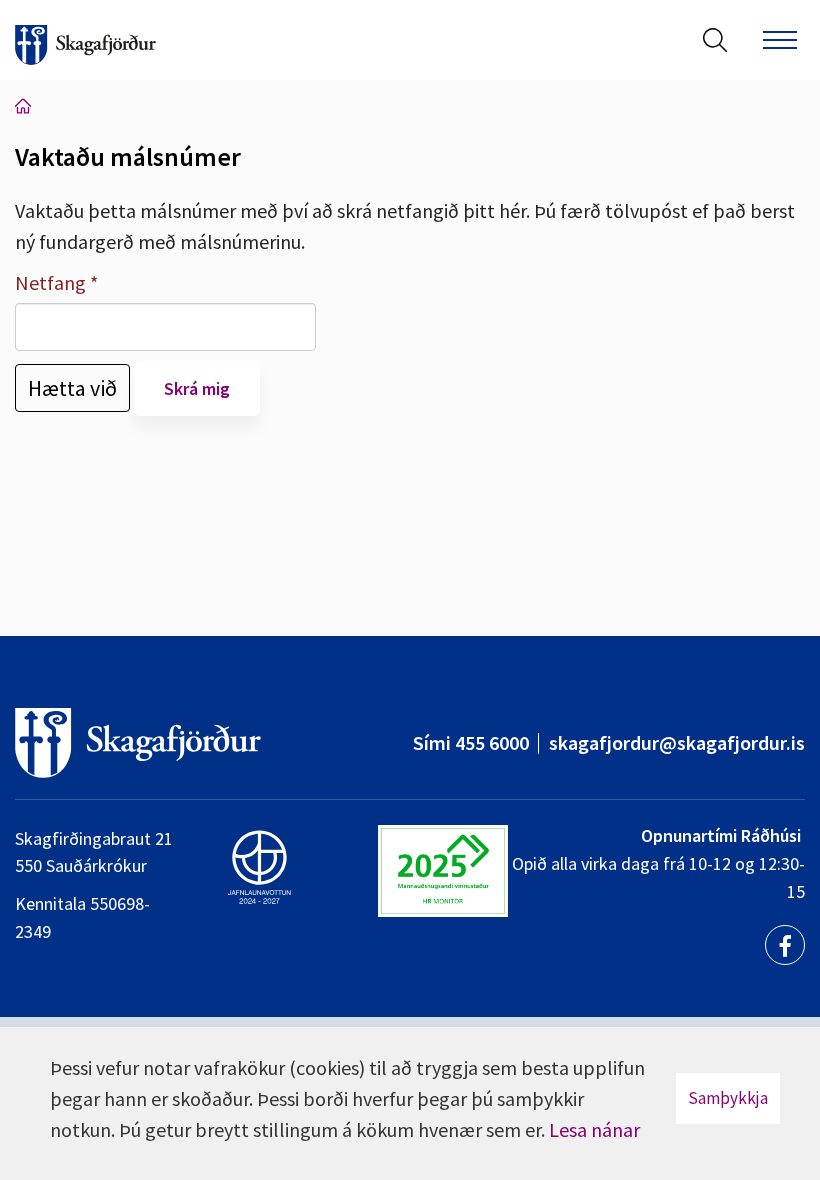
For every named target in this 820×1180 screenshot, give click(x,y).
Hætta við (72, 388)
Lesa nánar (594, 1129)
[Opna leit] (715, 40)
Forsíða (23, 106)
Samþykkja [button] (728, 1098)
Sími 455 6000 (471, 742)
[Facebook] (785, 945)
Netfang (50, 282)
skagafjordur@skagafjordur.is (677, 742)
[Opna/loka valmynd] (780, 40)
